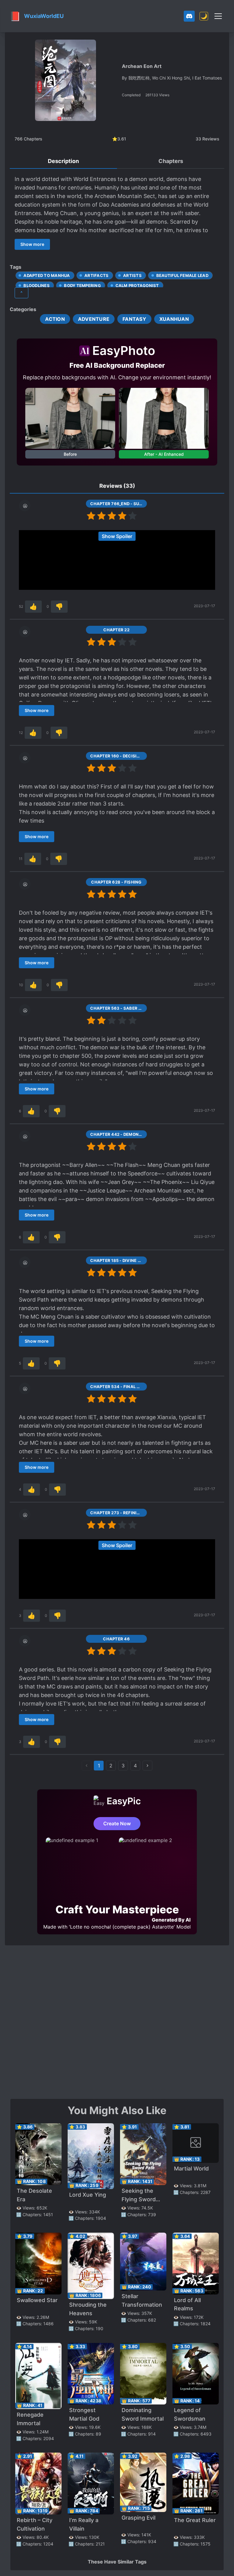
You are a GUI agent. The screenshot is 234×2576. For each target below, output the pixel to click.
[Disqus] (117, 2021)
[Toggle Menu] (218, 16)
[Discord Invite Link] (189, 16)
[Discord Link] (189, 16)
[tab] (63, 161)
